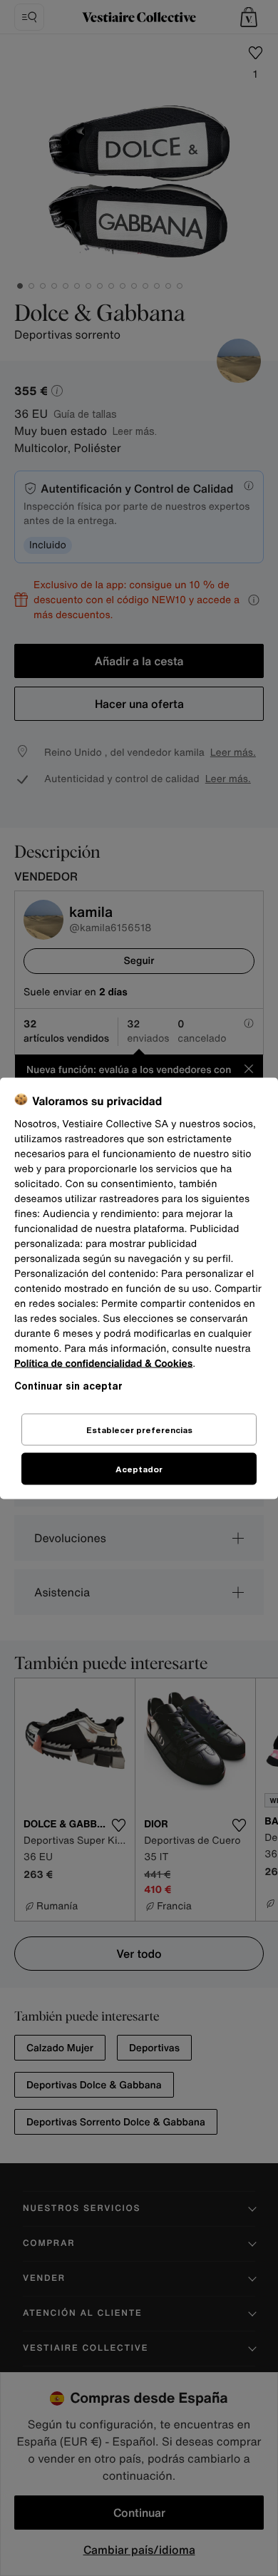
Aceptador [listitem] (139, 1468)
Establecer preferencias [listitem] (139, 1429)
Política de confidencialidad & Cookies (103, 1363)
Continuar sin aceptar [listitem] (68, 1385)
